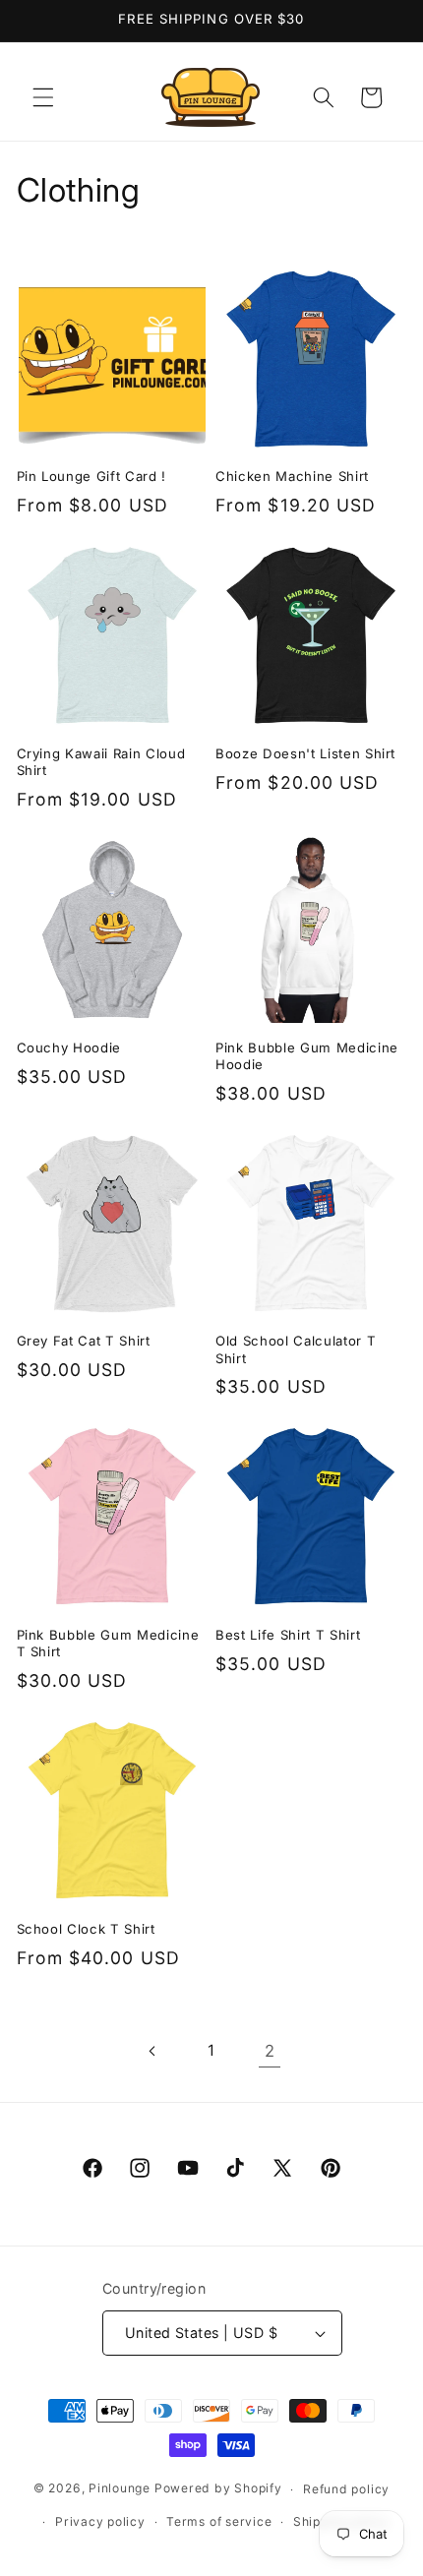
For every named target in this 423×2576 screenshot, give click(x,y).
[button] (43, 97)
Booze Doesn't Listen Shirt (305, 753)
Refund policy (346, 2489)
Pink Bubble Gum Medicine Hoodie (307, 1056)
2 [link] (270, 2051)
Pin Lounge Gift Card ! (92, 476)
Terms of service (219, 2521)
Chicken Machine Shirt (292, 476)
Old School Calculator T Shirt (296, 1349)
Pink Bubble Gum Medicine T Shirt (108, 1643)
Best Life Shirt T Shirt (288, 1635)
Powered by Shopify (218, 2489)
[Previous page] (152, 2051)
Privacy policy (100, 2521)
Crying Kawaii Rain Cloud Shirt (101, 762)
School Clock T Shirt (86, 1929)
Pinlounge (120, 2489)
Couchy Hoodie (69, 1048)
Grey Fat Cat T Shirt (84, 1341)
